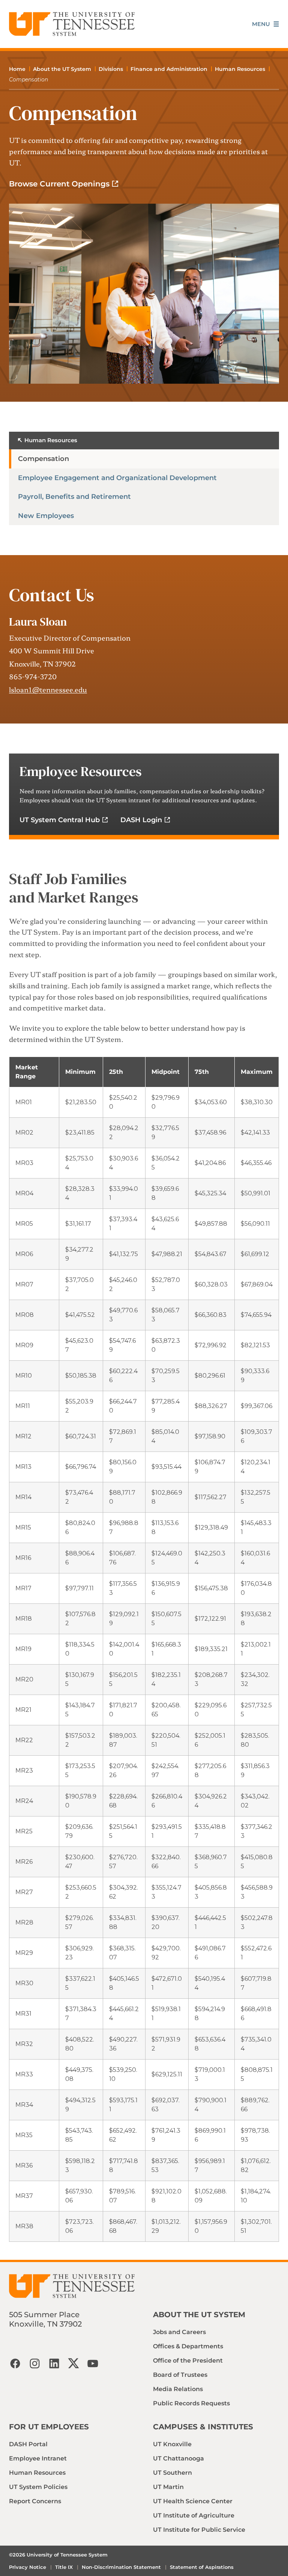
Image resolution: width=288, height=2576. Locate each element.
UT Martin (168, 2487)
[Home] (72, 24)
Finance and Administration (169, 69)
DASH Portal (28, 2444)
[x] (73, 2363)
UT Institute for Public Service (199, 2530)
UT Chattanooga (178, 2458)
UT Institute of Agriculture (194, 2515)
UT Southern (172, 2473)
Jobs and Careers (179, 2332)
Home (17, 69)
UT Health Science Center (193, 2501)
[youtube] (93, 2363)
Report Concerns (35, 2501)
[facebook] (15, 2363)
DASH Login (141, 820)
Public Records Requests (191, 2403)
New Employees (46, 516)
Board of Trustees (180, 2375)
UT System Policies (38, 2487)
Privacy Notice (28, 2567)
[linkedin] (54, 2363)
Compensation (43, 459)
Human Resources (240, 69)
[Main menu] (265, 24)
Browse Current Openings (59, 184)
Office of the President (188, 2361)
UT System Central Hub (60, 820)
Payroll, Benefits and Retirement (74, 497)
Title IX (64, 2567)
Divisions (111, 69)
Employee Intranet (38, 2458)
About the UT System (62, 69)
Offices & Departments (188, 2346)
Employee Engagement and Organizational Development (117, 478)
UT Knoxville (172, 2444)
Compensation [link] (28, 80)
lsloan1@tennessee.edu (48, 689)
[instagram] (34, 2363)
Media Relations (178, 2389)
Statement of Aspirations (202, 2567)
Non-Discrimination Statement (121, 2567)
